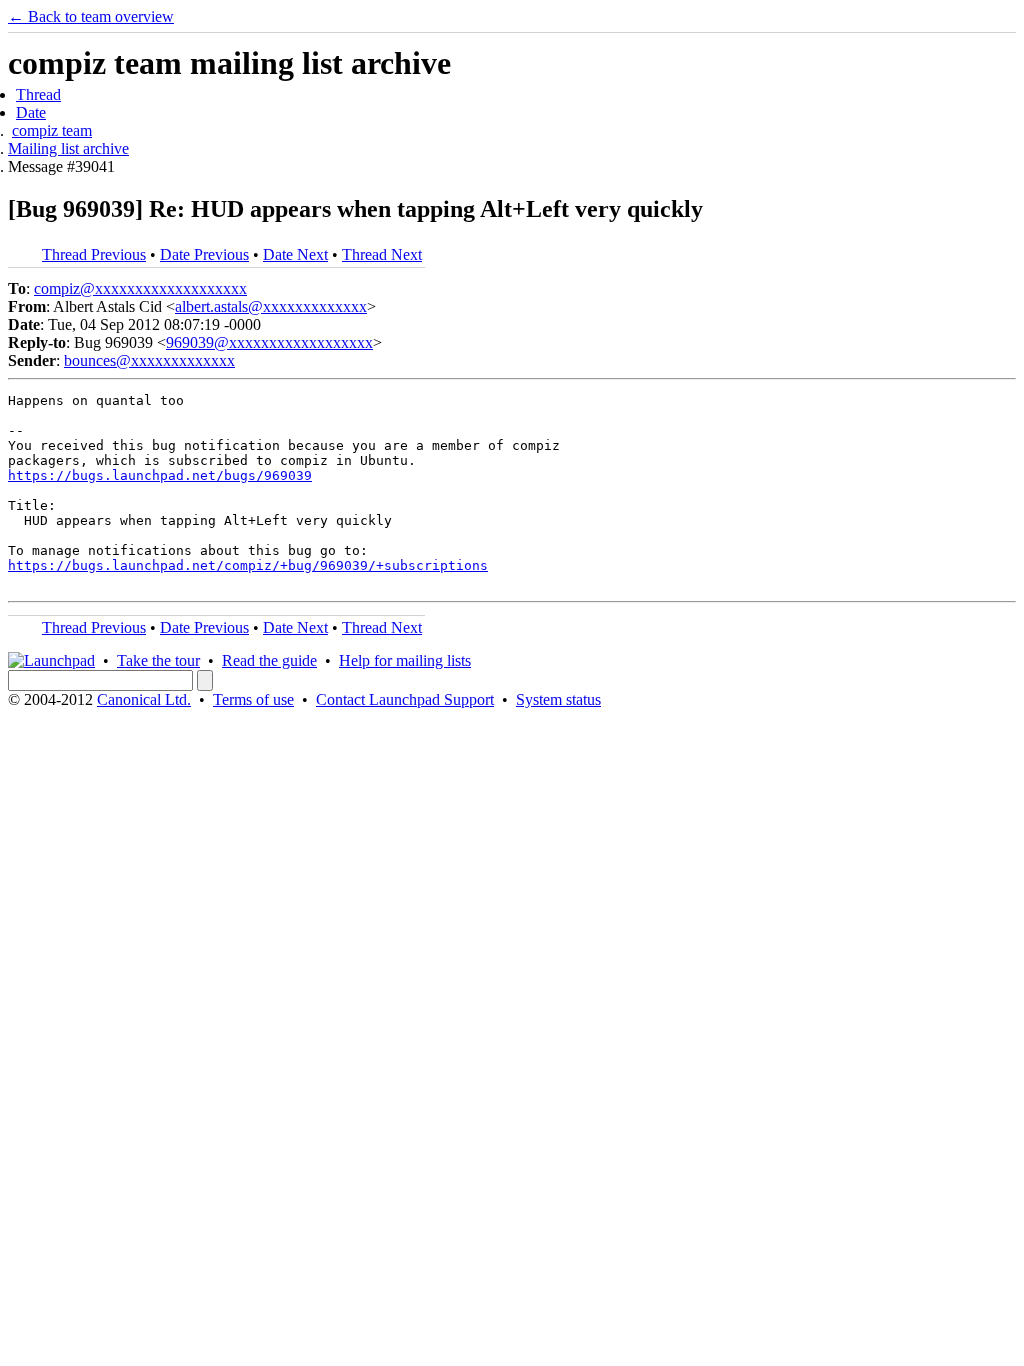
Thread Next (382, 254)
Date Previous (204, 254)
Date (31, 112)
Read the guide (269, 660)
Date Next (295, 254)
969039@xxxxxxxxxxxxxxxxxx (269, 342)
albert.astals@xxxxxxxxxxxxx (271, 306)
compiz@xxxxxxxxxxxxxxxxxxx (140, 288)
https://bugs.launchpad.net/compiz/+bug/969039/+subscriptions (248, 565)
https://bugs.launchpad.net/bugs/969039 (160, 475)
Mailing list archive (68, 148)
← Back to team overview (91, 16)
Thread (38, 94)
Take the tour (158, 660)
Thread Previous (94, 254)
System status (558, 699)
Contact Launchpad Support (405, 699)
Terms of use (253, 699)
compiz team (52, 130)
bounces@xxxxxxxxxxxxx (149, 360)
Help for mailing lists (405, 660)
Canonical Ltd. (144, 699)
